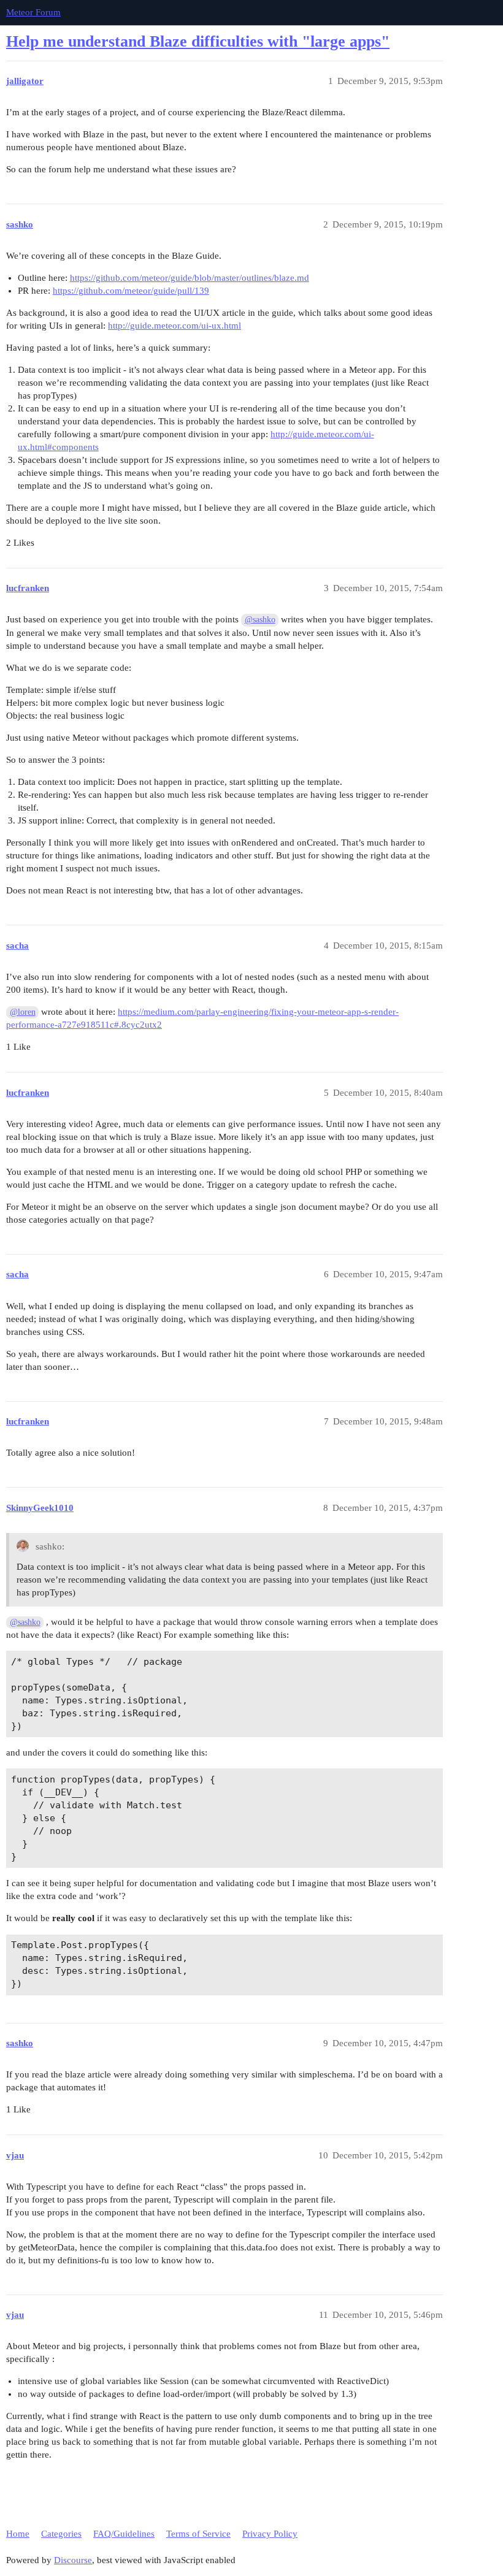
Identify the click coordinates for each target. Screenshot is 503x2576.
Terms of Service (198, 2534)
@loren (23, 1012)
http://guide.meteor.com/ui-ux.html (175, 326)
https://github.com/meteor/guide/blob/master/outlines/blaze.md (190, 278)
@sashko (260, 620)
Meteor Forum (33, 12)
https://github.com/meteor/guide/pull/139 (131, 291)
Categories (61, 2534)
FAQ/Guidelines (124, 2534)
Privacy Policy (270, 2534)
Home (18, 2534)
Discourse (73, 2560)
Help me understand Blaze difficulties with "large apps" (198, 41)
